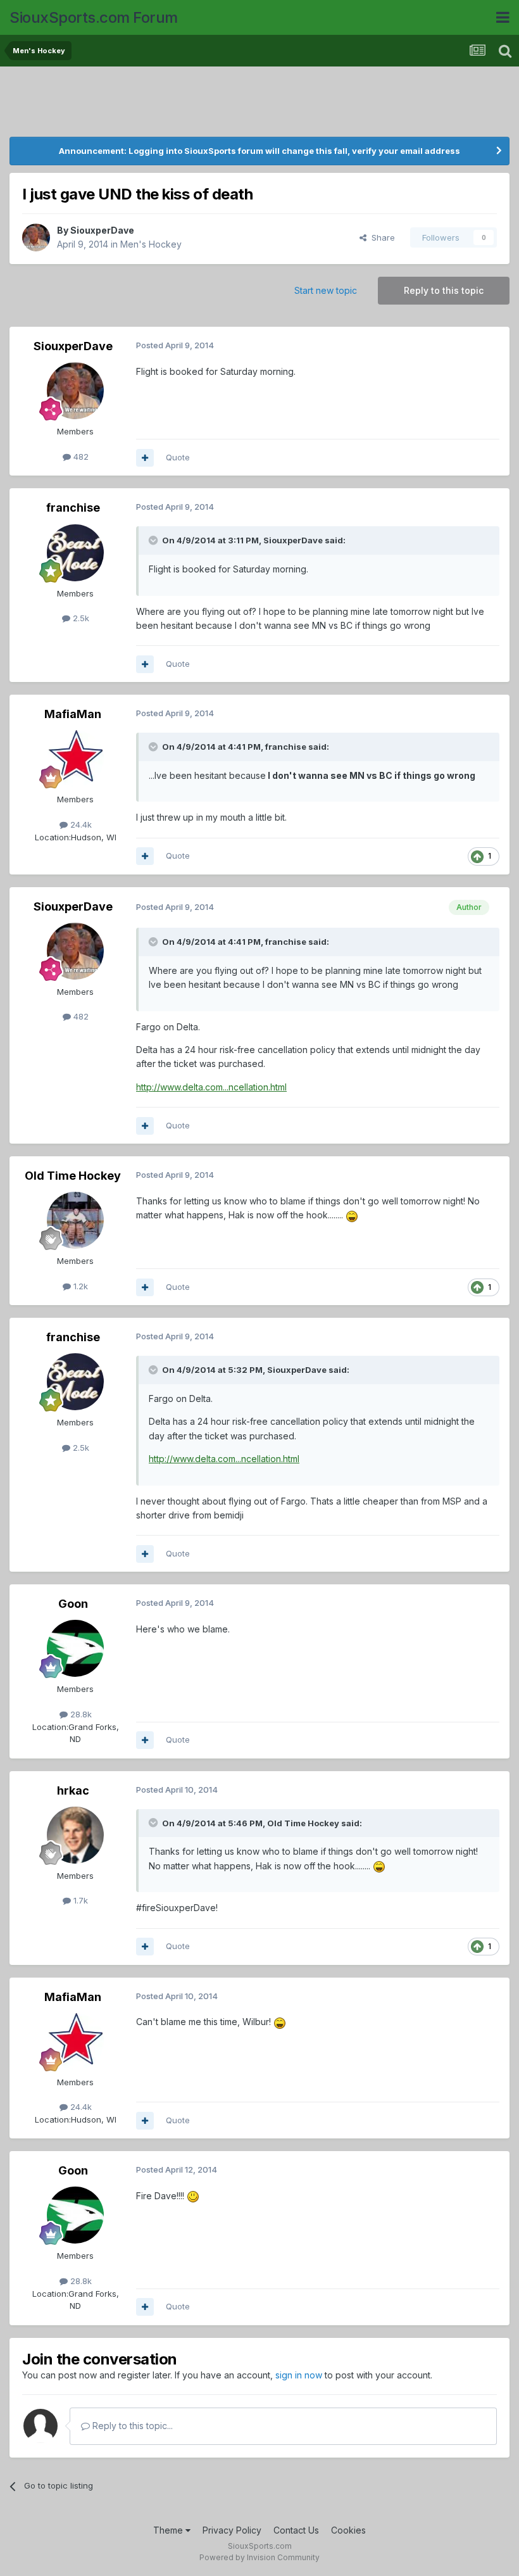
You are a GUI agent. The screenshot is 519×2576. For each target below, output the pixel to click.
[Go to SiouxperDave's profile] (36, 237)
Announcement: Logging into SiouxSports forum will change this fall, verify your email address (259, 151)
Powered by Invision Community (259, 2557)
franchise (73, 508)
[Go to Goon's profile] (75, 1648)
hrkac (73, 1790)
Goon (73, 1604)
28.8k (80, 1714)
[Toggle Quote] (154, 540)
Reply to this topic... (131, 2426)
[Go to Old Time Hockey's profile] (75, 1220)
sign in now (299, 2375)
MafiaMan (73, 714)
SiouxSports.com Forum (94, 17)
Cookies (348, 2530)
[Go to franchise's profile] (75, 553)
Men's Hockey (151, 244)
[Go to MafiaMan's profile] (75, 759)
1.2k (79, 1286)
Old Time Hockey (73, 1176)
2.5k (80, 618)
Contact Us (296, 2530)
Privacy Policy (232, 2530)
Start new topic (326, 290)
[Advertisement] (259, 104)
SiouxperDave (102, 230)
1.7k (79, 1900)
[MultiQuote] (145, 458)
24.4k (80, 824)
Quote (178, 457)
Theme (169, 2530)
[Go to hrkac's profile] (75, 1835)
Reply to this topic (444, 290)
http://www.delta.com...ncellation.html (211, 1087)
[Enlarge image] (352, 1215)
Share (381, 237)
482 (80, 457)
